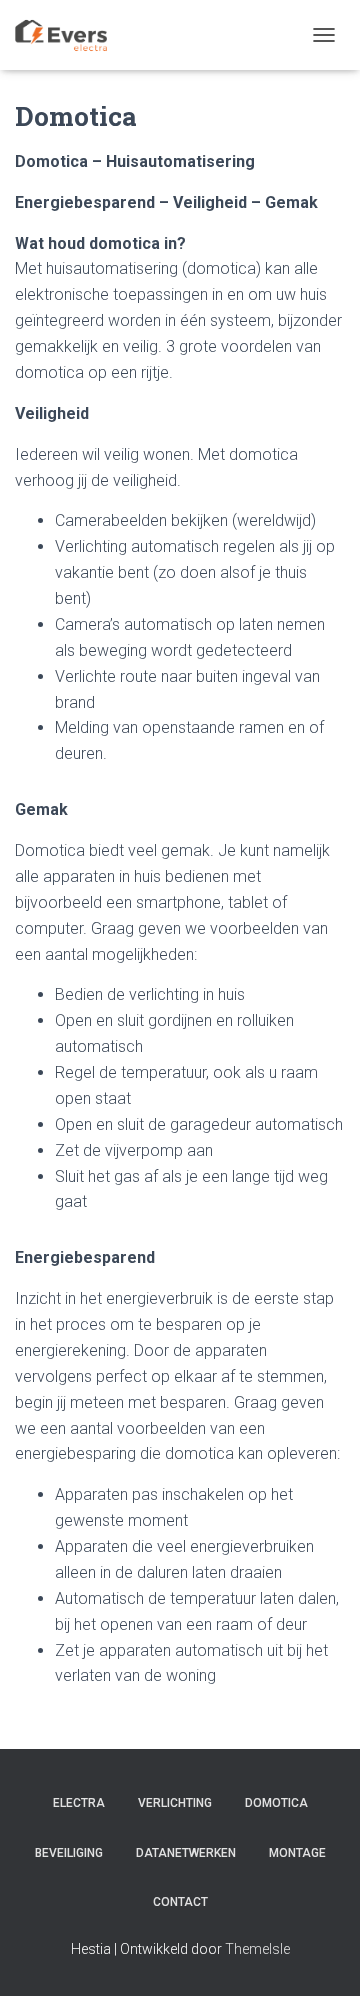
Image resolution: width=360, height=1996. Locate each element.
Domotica (276, 1803)
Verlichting (175, 1803)
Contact (180, 1902)
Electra (79, 1803)
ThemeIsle (257, 1949)
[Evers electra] (68, 35)
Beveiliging (69, 1853)
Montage (297, 1853)
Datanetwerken (186, 1853)
